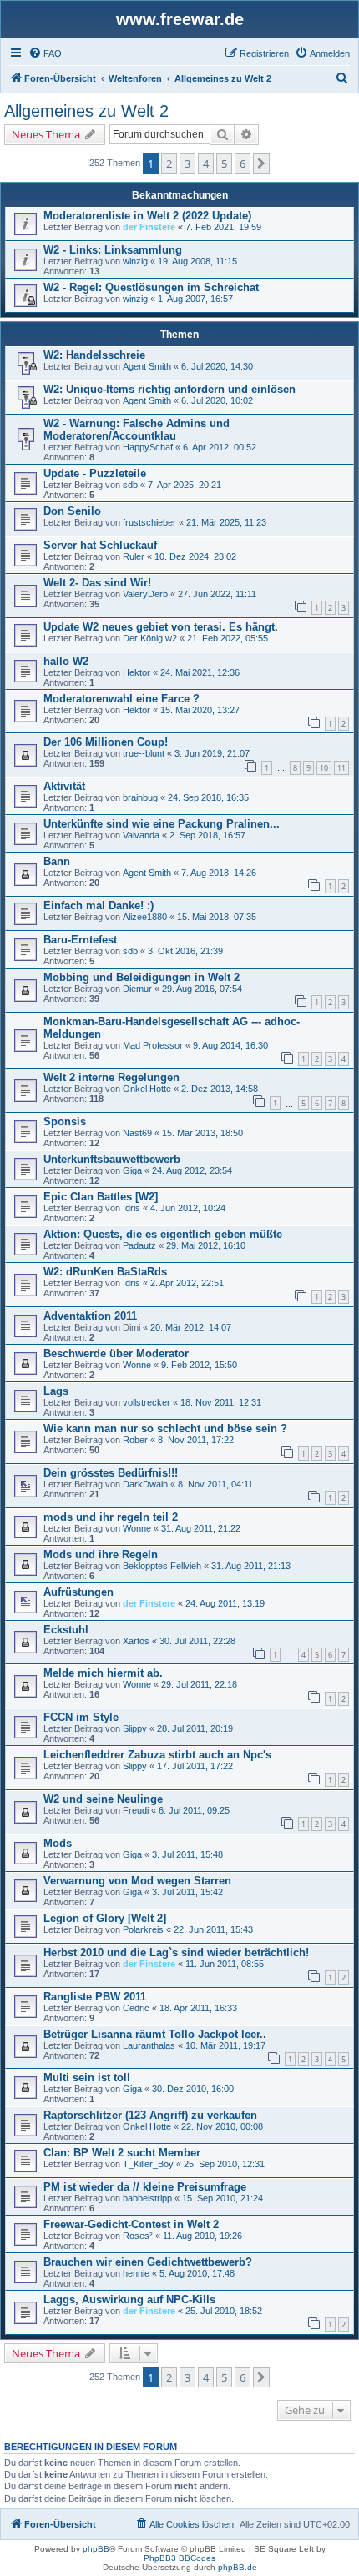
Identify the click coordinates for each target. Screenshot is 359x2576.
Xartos (136, 1641)
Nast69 (137, 1133)
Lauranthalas (149, 2045)
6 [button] (243, 164)
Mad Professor (153, 1045)
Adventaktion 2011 (90, 1316)
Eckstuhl (66, 1630)
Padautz (139, 1245)
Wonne (137, 1365)
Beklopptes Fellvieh (162, 1566)
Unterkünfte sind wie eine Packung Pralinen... (162, 824)
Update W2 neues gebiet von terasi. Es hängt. (161, 627)
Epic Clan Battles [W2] (101, 1197)
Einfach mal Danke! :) (99, 906)
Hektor (137, 672)
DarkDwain (145, 1484)
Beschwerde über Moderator (116, 1353)
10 (324, 768)
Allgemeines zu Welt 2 (86, 111)
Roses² (138, 2236)
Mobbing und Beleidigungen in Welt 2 (142, 977)
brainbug (140, 797)
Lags (56, 1391)
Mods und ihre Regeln (101, 1555)
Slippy (135, 1728)
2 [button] (169, 164)
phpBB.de (238, 2567)
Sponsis (65, 1122)
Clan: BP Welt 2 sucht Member (122, 2153)
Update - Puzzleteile (95, 473)
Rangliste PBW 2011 (95, 1997)
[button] (261, 164)
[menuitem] (45, 53)
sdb (130, 485)
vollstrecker (147, 1402)
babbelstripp (147, 2198)
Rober (135, 1440)
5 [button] (224, 164)
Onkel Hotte (147, 1089)
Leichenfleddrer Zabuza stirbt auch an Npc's (157, 1755)
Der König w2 (150, 638)
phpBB (96, 2549)
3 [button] (187, 164)
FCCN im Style (81, 1717)
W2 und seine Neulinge (103, 1799)
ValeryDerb (145, 594)
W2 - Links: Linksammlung (113, 250)
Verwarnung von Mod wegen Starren (137, 1881)
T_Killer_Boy (148, 2164)
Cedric (136, 2008)
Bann (57, 861)
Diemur (137, 989)
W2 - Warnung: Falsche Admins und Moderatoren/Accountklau (137, 430)
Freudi (136, 1810)
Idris (131, 1208)
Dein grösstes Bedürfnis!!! (111, 1473)
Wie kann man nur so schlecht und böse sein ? (165, 1429)
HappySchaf (148, 447)
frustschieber (149, 522)
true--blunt (144, 753)
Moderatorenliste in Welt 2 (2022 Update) (147, 216)
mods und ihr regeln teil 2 (111, 1517)
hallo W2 (66, 661)
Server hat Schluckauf (100, 545)
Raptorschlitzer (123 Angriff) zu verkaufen (150, 2115)
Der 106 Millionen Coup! (106, 742)
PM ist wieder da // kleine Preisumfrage (145, 2187)
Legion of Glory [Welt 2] (105, 1918)
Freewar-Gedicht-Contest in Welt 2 (131, 2224)
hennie (136, 2273)
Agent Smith (147, 366)
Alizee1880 (145, 917)
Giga (132, 1170)
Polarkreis (143, 1929)
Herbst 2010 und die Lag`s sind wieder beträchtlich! (176, 1952)
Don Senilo (72, 511)
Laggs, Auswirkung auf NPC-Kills (129, 2299)
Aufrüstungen (78, 1592)
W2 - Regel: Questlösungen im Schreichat (151, 287)
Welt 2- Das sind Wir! (97, 583)
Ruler (134, 556)
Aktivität (64, 786)
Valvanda (141, 835)
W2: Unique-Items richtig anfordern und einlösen (169, 389)
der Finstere (149, 227)
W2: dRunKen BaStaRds (105, 1272)
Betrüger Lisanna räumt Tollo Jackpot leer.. (155, 2034)
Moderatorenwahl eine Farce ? (121, 699)
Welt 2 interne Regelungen (111, 1077)
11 (341, 768)
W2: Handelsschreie (94, 355)
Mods (58, 1843)
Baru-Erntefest (80, 940)
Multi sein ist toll (87, 2078)
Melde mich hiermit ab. (103, 1673)
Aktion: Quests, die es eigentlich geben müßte (163, 1234)
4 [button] (206, 164)
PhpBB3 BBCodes (179, 2558)
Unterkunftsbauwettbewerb (112, 1159)
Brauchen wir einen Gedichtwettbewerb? (148, 2262)
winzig (135, 261)
